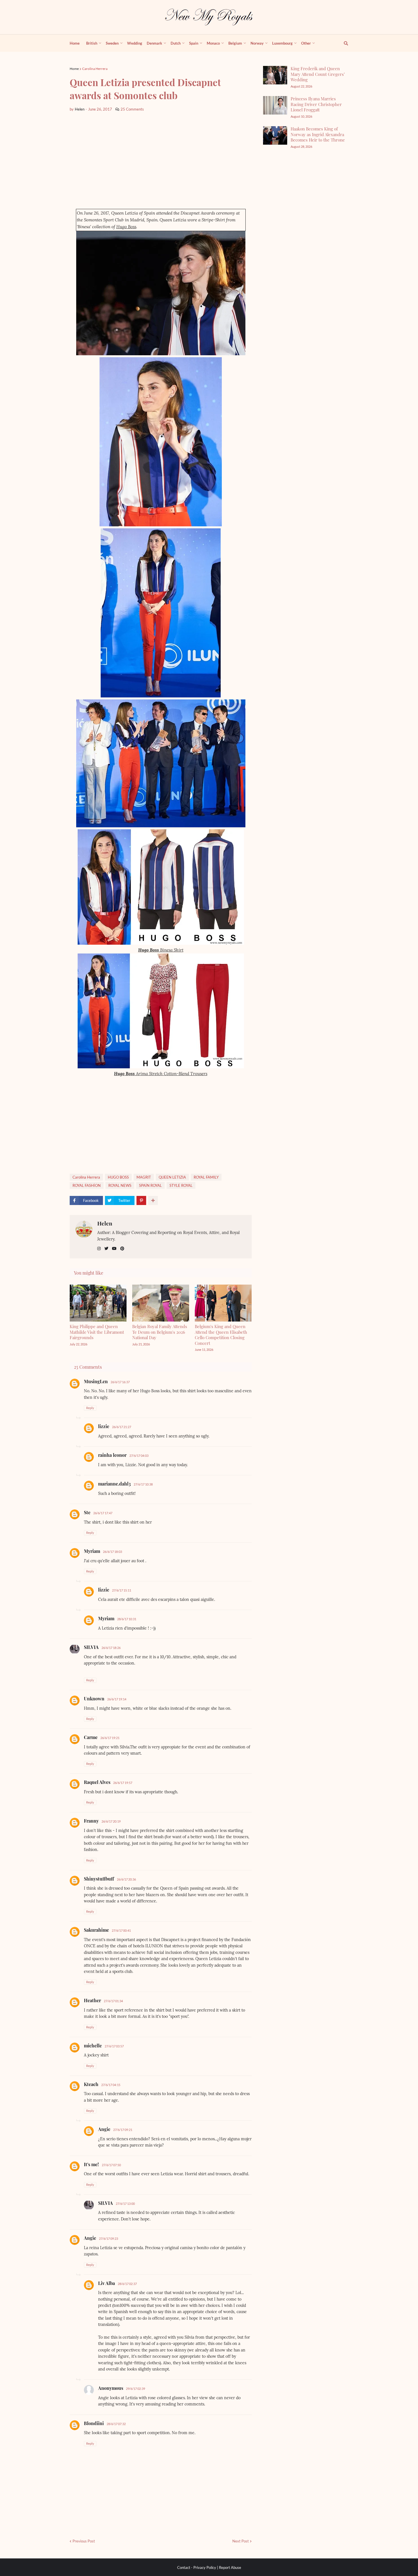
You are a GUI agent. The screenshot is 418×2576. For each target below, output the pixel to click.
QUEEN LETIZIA (172, 1177)
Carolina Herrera (95, 69)
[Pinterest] (141, 1200)
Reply (90, 1408)
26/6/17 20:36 (126, 1879)
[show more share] (153, 1200)
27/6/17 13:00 (125, 2204)
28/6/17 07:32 (116, 2424)
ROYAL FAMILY (206, 1177)
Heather (92, 2000)
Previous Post (84, 2541)
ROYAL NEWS (120, 1185)
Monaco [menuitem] (213, 43)
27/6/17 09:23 (108, 2239)
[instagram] (99, 1249)
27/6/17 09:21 (123, 2130)
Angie (104, 2129)
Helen (105, 1223)
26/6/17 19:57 (123, 1783)
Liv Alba (106, 2283)
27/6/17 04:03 (139, 1456)
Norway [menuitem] (257, 43)
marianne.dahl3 (114, 1484)
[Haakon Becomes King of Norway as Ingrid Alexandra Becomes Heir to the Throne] (275, 135)
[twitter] (106, 1249)
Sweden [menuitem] (112, 43)
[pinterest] (122, 1249)
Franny (91, 1821)
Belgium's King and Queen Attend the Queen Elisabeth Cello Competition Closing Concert (221, 1335)
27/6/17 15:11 (122, 1590)
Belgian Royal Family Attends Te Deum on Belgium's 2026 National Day (160, 1332)
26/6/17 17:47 (103, 1513)
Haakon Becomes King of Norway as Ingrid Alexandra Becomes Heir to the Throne (318, 134)
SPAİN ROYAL (150, 1185)
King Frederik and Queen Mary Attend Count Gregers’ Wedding (318, 74)
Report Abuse (230, 2567)
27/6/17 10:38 (143, 1484)
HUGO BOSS (118, 1177)
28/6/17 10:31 (127, 1619)
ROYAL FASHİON (87, 1185)
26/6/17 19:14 (117, 1699)
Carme (91, 1737)
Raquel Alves (97, 1782)
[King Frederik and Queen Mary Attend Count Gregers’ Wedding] (275, 75)
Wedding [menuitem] (135, 43)
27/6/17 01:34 (113, 2001)
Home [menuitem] (75, 43)
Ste (87, 1512)
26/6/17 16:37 (120, 1382)
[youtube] (114, 1249)
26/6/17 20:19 (111, 1821)
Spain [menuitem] (194, 43)
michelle (93, 2046)
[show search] (343, 43)
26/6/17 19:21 (110, 1738)
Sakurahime (96, 1930)
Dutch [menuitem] (176, 43)
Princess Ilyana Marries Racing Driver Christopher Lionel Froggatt (316, 104)
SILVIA (91, 1647)
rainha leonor (112, 1455)
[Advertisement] (161, 161)
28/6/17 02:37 (127, 2284)
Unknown (94, 1699)
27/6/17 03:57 (114, 2046)
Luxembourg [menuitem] (282, 43)
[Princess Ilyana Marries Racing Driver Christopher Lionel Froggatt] (275, 105)
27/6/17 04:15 (111, 2085)
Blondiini (94, 2423)
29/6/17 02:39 (135, 2389)
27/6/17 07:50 (111, 2165)
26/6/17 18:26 (111, 1648)
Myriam (92, 1551)
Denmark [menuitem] (154, 43)
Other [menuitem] (306, 43)
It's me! (91, 2164)
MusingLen (96, 1381)
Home (74, 69)
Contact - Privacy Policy (197, 2567)
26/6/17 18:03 (112, 1552)
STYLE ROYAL (181, 1185)
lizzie (104, 1426)
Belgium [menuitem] (235, 43)
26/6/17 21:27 (122, 1427)
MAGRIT (144, 1177)
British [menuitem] (92, 43)
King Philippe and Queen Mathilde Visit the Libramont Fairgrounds (97, 1332)
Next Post (241, 2541)
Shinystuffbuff (99, 1879)
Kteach (91, 2084)
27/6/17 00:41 (121, 1930)
